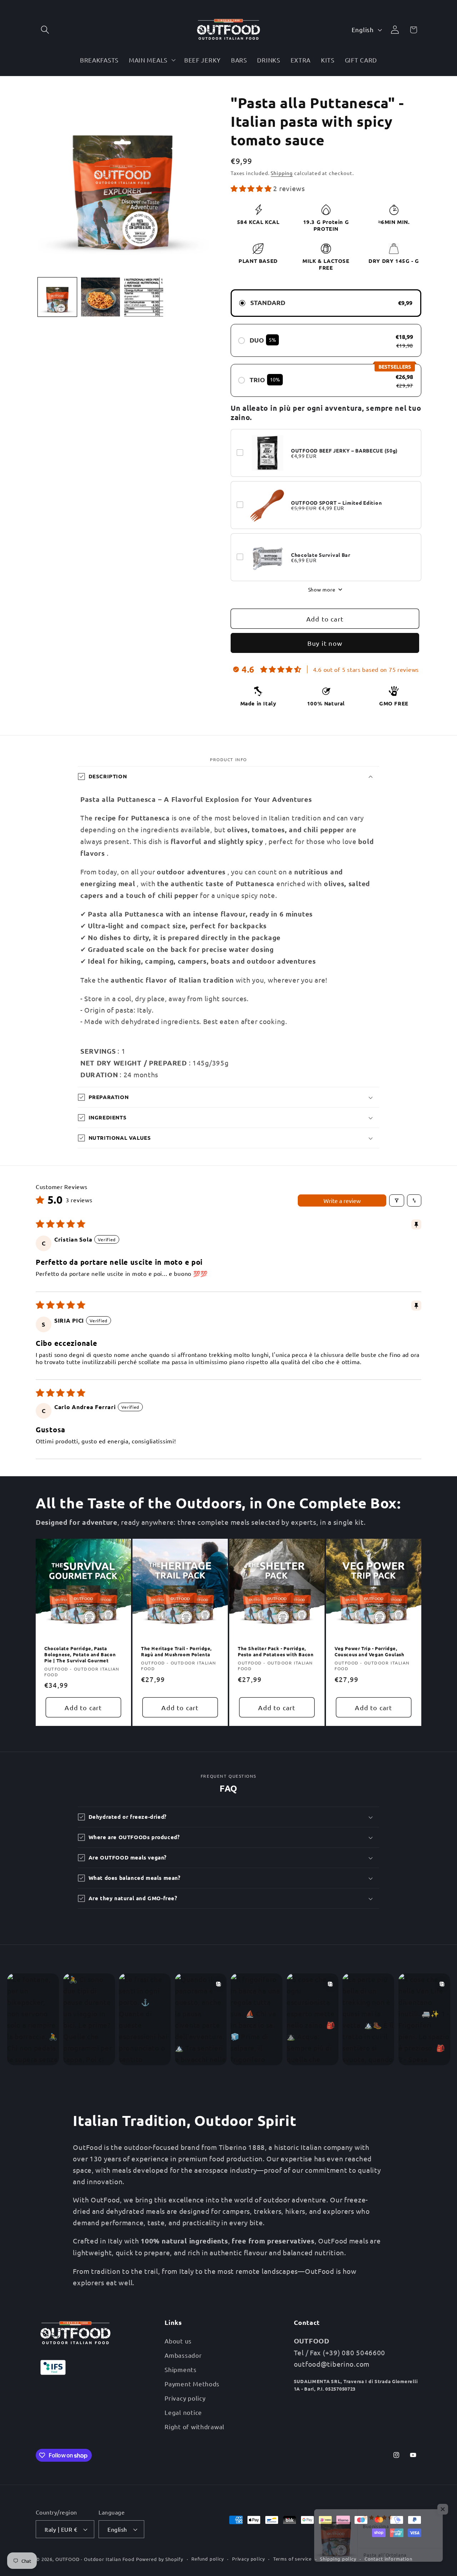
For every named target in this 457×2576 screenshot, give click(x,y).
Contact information (388, 2559)
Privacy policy (185, 2398)
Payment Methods (192, 2384)
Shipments (180, 2369)
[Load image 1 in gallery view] (57, 297)
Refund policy (208, 2559)
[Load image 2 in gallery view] (101, 297)
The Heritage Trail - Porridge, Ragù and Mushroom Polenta (176, 1651)
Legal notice (183, 2412)
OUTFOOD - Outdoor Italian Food (95, 2559)
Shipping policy (338, 2559)
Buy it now (325, 643)
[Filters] (397, 1200)
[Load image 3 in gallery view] (144, 297)
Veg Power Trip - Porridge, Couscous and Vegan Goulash (370, 1651)
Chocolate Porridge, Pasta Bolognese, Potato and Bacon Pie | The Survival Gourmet (80, 1654)
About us (178, 2341)
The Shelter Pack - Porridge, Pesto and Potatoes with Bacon (276, 1651)
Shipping (282, 173)
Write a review (342, 1200)
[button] (45, 30)
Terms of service (292, 2559)
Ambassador (183, 2355)
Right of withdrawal (195, 2427)
